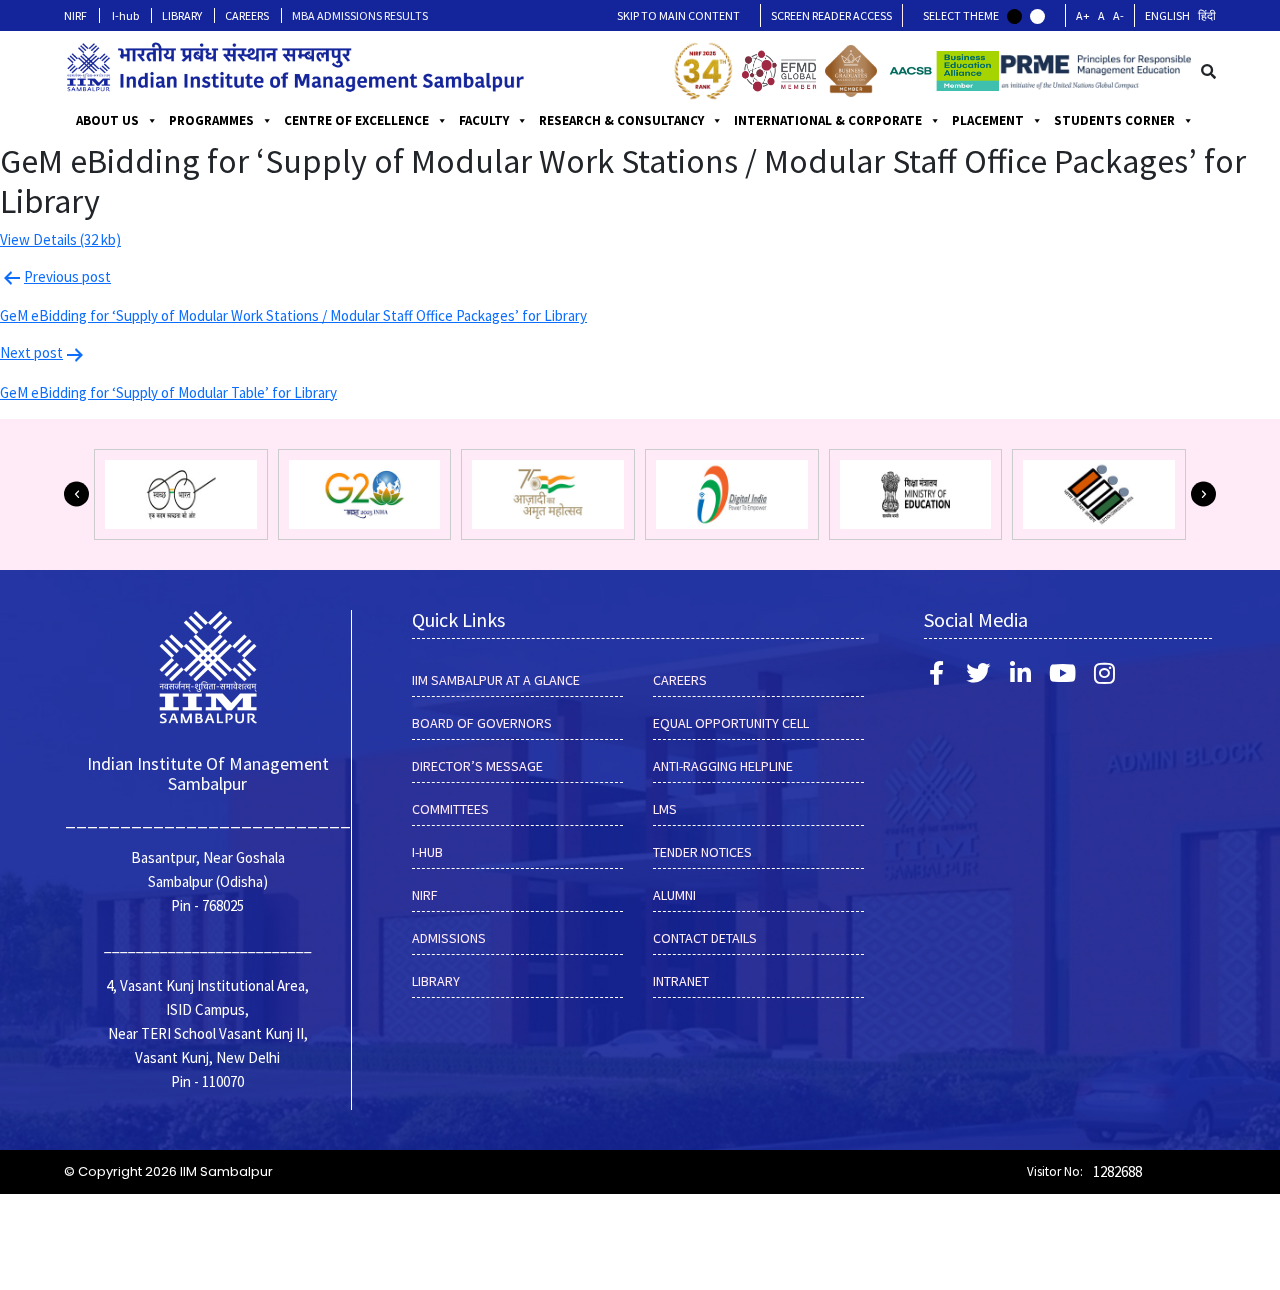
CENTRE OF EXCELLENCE (356, 120)
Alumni (674, 895)
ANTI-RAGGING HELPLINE (723, 766)
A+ (1083, 15)
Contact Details (705, 938)
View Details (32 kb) (60, 239)
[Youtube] (1062, 673)
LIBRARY (182, 15)
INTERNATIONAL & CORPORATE (828, 120)
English (1167, 15)
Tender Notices (702, 852)
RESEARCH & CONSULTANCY (621, 120)
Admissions (449, 938)
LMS (665, 809)
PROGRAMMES (211, 120)
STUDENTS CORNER (1114, 120)
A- (1118, 15)
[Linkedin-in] (1020, 673)
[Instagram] (1104, 673)
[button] (76, 494)
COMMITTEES (450, 809)
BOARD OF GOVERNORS (482, 723)
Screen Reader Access (831, 15)
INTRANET (681, 981)
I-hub (125, 15)
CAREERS (247, 15)
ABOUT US (107, 120)
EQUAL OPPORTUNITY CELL (731, 723)
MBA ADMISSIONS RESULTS (360, 15)
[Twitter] (978, 673)
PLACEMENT (988, 120)
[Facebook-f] (936, 673)
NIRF (75, 15)
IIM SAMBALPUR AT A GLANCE (496, 680)
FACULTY (484, 120)
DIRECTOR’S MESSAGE (477, 766)
